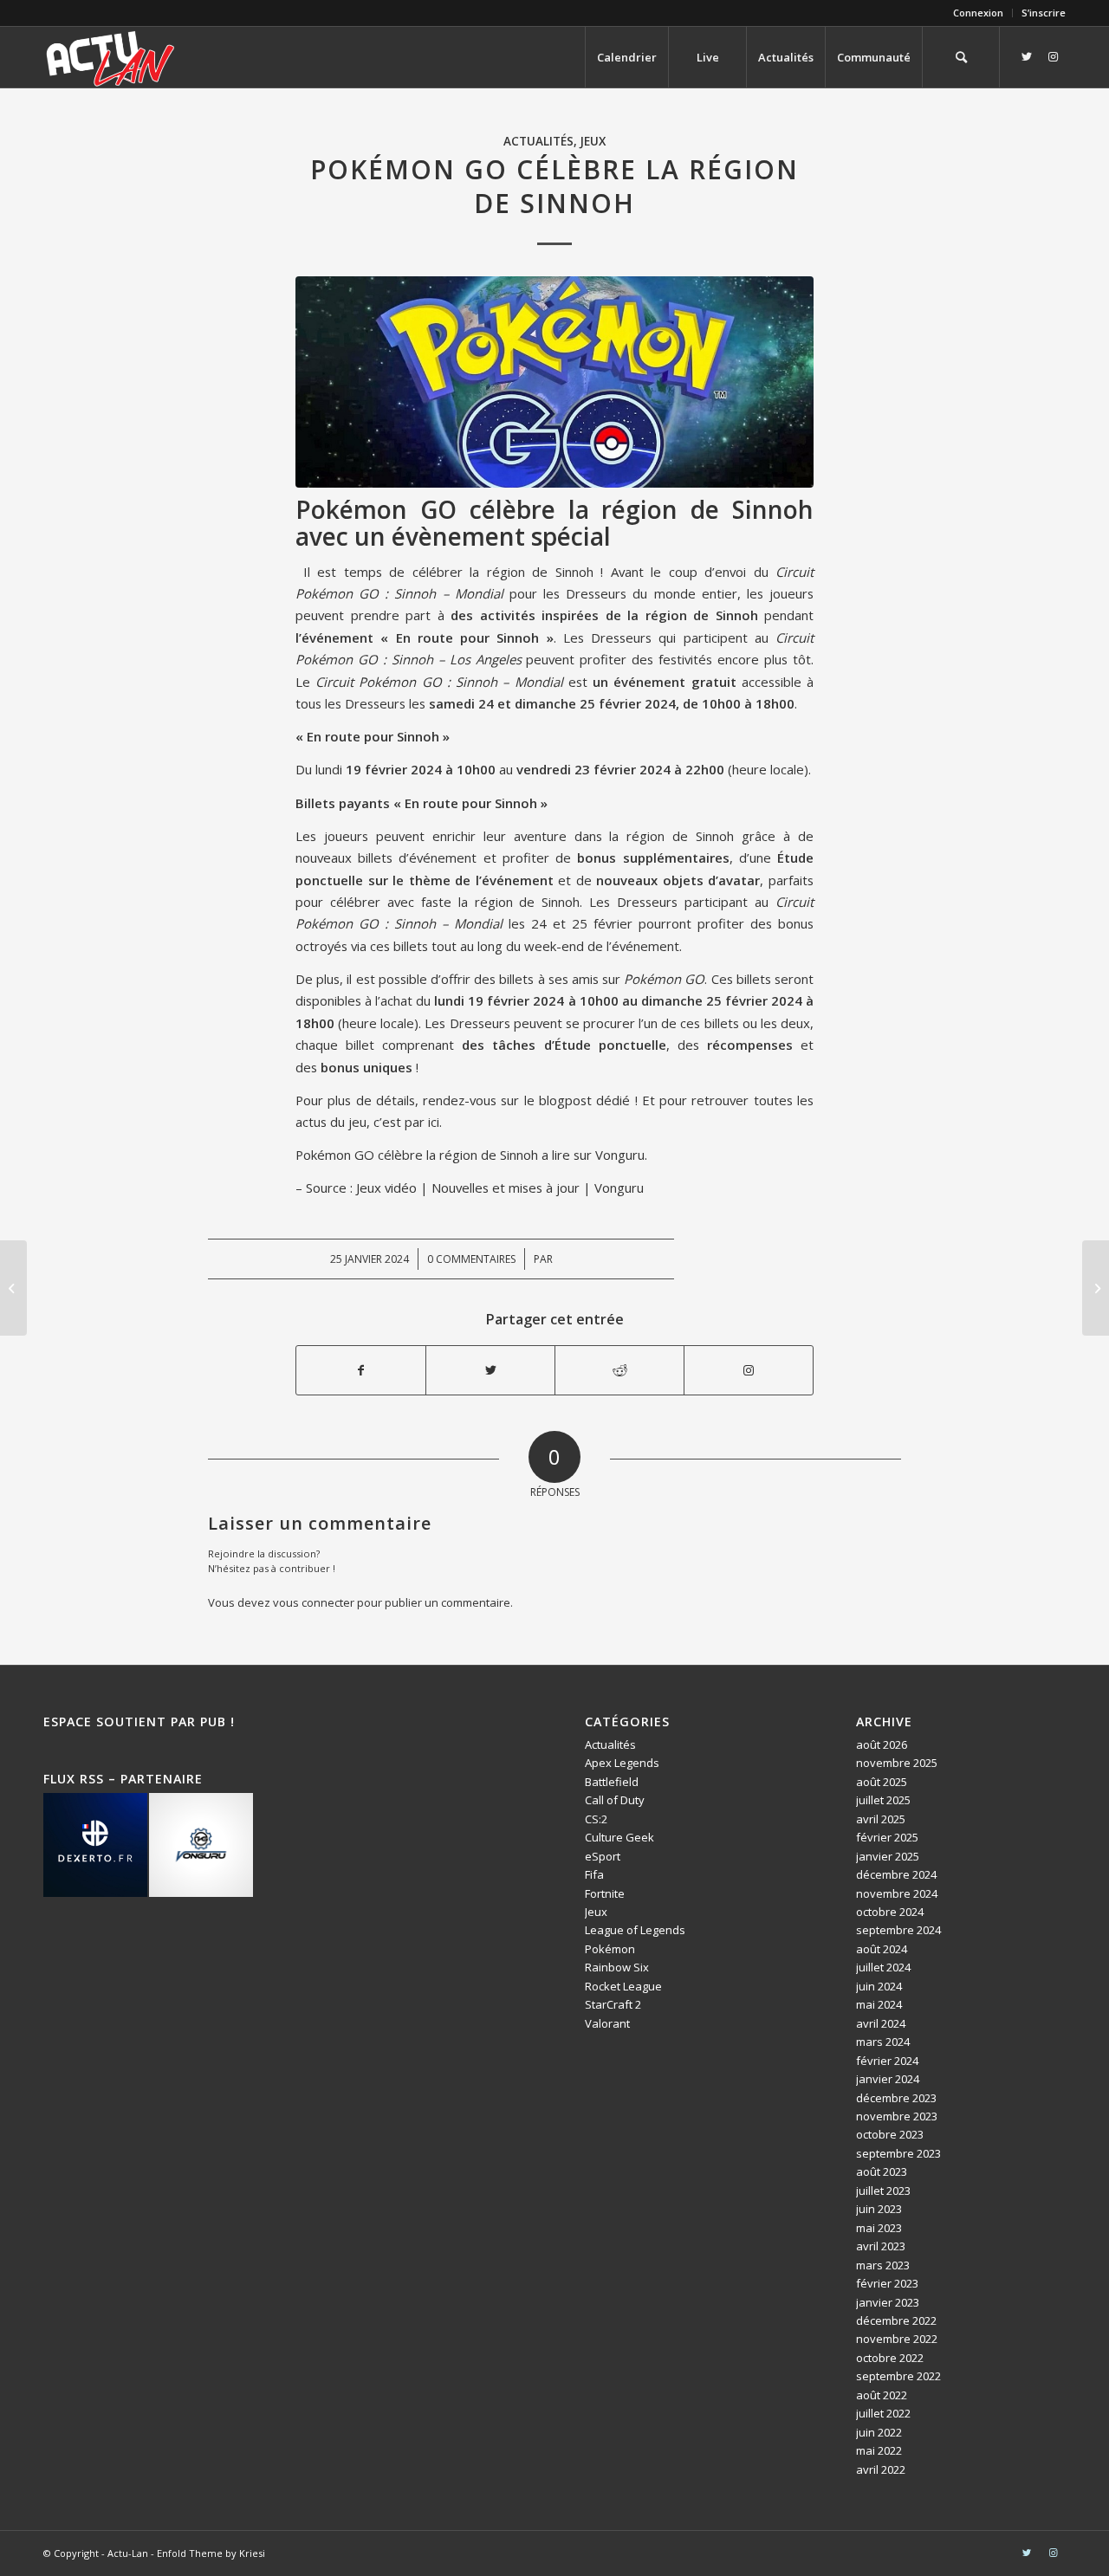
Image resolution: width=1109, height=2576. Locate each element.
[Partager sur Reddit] (619, 1370)
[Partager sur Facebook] (361, 1370)
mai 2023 (879, 2228)
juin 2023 (879, 2209)
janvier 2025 (888, 1856)
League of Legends (635, 1930)
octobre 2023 (890, 2134)
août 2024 (882, 1949)
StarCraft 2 (613, 2004)
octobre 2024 (890, 1912)
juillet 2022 (883, 2413)
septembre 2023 (898, 2153)
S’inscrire (1044, 13)
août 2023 (882, 2171)
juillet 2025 (883, 1800)
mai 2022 (879, 2450)
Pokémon (610, 1949)
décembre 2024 (896, 1874)
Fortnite (605, 1893)
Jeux (593, 141)
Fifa (594, 1874)
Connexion (978, 13)
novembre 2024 (897, 1893)
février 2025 (887, 1837)
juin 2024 (879, 1986)
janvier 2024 (888, 2079)
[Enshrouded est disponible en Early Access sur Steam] (1096, 1288)
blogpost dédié (584, 1100)
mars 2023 (883, 2265)
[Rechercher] (961, 57)
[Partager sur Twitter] (490, 1370)
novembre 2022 (897, 2339)
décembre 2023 (896, 2098)
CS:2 (596, 1819)
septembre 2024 (898, 1930)
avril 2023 (881, 2246)
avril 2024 (881, 2023)
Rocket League (623, 1986)
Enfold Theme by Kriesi (211, 2553)
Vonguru (620, 1155)
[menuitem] (979, 13)
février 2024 (887, 2061)
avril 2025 (881, 1819)
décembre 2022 (896, 2320)
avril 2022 (881, 2469)
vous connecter (314, 1602)
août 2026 (882, 1744)
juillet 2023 (883, 2191)
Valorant (607, 2023)
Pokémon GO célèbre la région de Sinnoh (417, 1155)
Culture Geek (619, 1837)
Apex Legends (622, 1763)
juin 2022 (879, 2432)
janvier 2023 (888, 2302)
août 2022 (882, 2395)
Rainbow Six (617, 1967)
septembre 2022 (898, 2376)
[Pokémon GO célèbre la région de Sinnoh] (554, 382)
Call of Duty (615, 1800)
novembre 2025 (897, 1763)
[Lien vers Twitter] (1027, 56)
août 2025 (882, 1782)
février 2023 (887, 2283)
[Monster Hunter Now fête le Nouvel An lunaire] (13, 1288)
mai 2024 (879, 2004)
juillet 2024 (883, 1967)
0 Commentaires (471, 1259)
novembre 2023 (897, 2116)
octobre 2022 (890, 2358)
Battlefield (612, 1782)
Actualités (538, 141)
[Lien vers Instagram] (1053, 56)
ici (434, 1122)
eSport (603, 1856)
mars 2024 (883, 2042)
